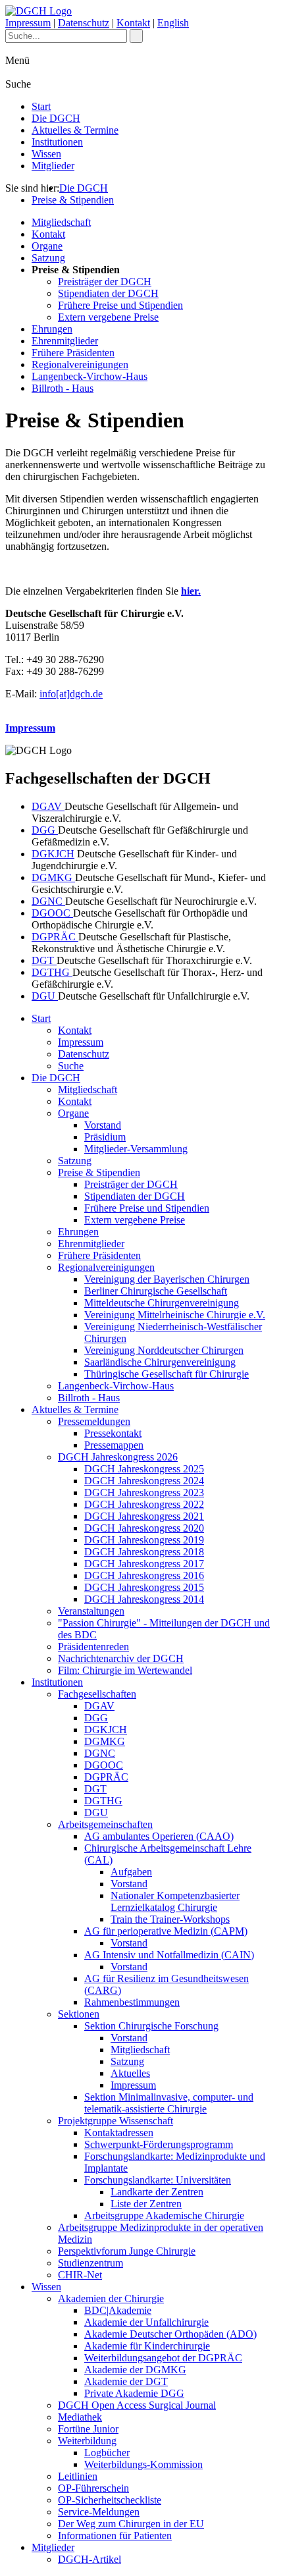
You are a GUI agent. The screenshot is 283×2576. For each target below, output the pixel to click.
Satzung (48, 258)
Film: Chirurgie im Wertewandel (125, 1670)
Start (41, 106)
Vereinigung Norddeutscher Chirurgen (164, 1350)
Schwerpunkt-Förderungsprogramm (159, 2144)
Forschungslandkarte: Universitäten (158, 2180)
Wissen (46, 154)
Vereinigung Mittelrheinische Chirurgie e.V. (175, 1315)
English (173, 23)
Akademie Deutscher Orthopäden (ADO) (170, 2334)
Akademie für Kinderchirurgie (147, 2346)
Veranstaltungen (91, 1611)
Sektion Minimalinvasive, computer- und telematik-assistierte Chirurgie (169, 2103)
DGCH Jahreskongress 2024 (144, 1481)
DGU (45, 996)
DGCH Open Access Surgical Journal (137, 2405)
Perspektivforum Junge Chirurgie (127, 2251)
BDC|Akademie (118, 2310)
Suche (71, 1066)
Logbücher (107, 2453)
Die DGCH (56, 118)
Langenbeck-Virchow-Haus (90, 376)
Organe (47, 246)
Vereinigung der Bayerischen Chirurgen (167, 1279)
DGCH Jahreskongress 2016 (144, 1575)
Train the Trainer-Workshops (170, 1919)
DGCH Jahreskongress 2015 (144, 1587)
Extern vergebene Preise (108, 317)
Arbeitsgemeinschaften (105, 1824)
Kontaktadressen (119, 2133)
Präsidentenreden (93, 1647)
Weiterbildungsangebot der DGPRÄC (163, 2358)
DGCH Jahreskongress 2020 (144, 1528)
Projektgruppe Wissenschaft (116, 2121)
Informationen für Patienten (115, 2536)
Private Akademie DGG (134, 2393)
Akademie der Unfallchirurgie (146, 2322)
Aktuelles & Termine (75, 130)
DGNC (48, 901)
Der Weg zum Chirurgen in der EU (131, 2524)
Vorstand (103, 1125)
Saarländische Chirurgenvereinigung (160, 1362)
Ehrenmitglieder (65, 341)
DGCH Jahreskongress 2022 (144, 1504)
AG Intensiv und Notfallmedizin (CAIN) (169, 1955)
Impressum (28, 23)
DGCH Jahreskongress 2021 (144, 1516)
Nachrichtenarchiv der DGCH (121, 1658)
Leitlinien (78, 2476)
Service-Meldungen (99, 2512)
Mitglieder (53, 166)
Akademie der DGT (126, 2381)
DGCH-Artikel (90, 2559)
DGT (44, 960)
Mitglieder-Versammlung (136, 1149)
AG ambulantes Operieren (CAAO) (159, 1836)
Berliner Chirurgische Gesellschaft (156, 1291)
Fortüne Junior (88, 2429)
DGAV (48, 806)
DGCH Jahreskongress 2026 (118, 1457)
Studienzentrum (90, 2263)
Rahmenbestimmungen (132, 2002)
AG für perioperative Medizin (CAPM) (166, 1931)
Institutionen (57, 142)
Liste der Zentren (146, 2204)
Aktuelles (130, 2073)
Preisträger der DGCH (105, 282)
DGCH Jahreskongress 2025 (144, 1469)
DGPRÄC (55, 937)
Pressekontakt (113, 1433)
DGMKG (53, 877)
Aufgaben (131, 1872)
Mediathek (80, 2417)
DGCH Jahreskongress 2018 (144, 1552)
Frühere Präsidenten (73, 353)
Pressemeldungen (94, 1421)
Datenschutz (84, 23)
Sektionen (79, 2014)
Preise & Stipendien (73, 200)
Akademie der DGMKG (135, 2370)
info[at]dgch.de (71, 694)
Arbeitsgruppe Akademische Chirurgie (164, 2215)
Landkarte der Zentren (157, 2192)
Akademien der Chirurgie (111, 2298)
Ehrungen (52, 329)
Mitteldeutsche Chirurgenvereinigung (162, 1303)
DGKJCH (53, 854)
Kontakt (133, 23)
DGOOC (52, 913)
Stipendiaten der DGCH (108, 293)
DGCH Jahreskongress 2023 (144, 1492)
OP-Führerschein (93, 2488)
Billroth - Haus (63, 388)
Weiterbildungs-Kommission (143, 2464)
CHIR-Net (80, 2275)
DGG (45, 830)
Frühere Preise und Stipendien (120, 305)
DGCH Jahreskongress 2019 (144, 1540)
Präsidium (105, 1137)
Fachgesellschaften (97, 1694)
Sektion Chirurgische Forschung (151, 2026)
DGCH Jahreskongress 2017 (144, 1564)
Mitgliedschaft (61, 222)
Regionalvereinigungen (80, 364)
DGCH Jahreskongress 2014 (144, 1599)
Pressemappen (114, 1445)
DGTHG (52, 972)
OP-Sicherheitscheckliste (110, 2500)
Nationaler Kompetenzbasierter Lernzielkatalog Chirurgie (175, 1901)
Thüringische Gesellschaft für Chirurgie (167, 1374)
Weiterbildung (87, 2441)
